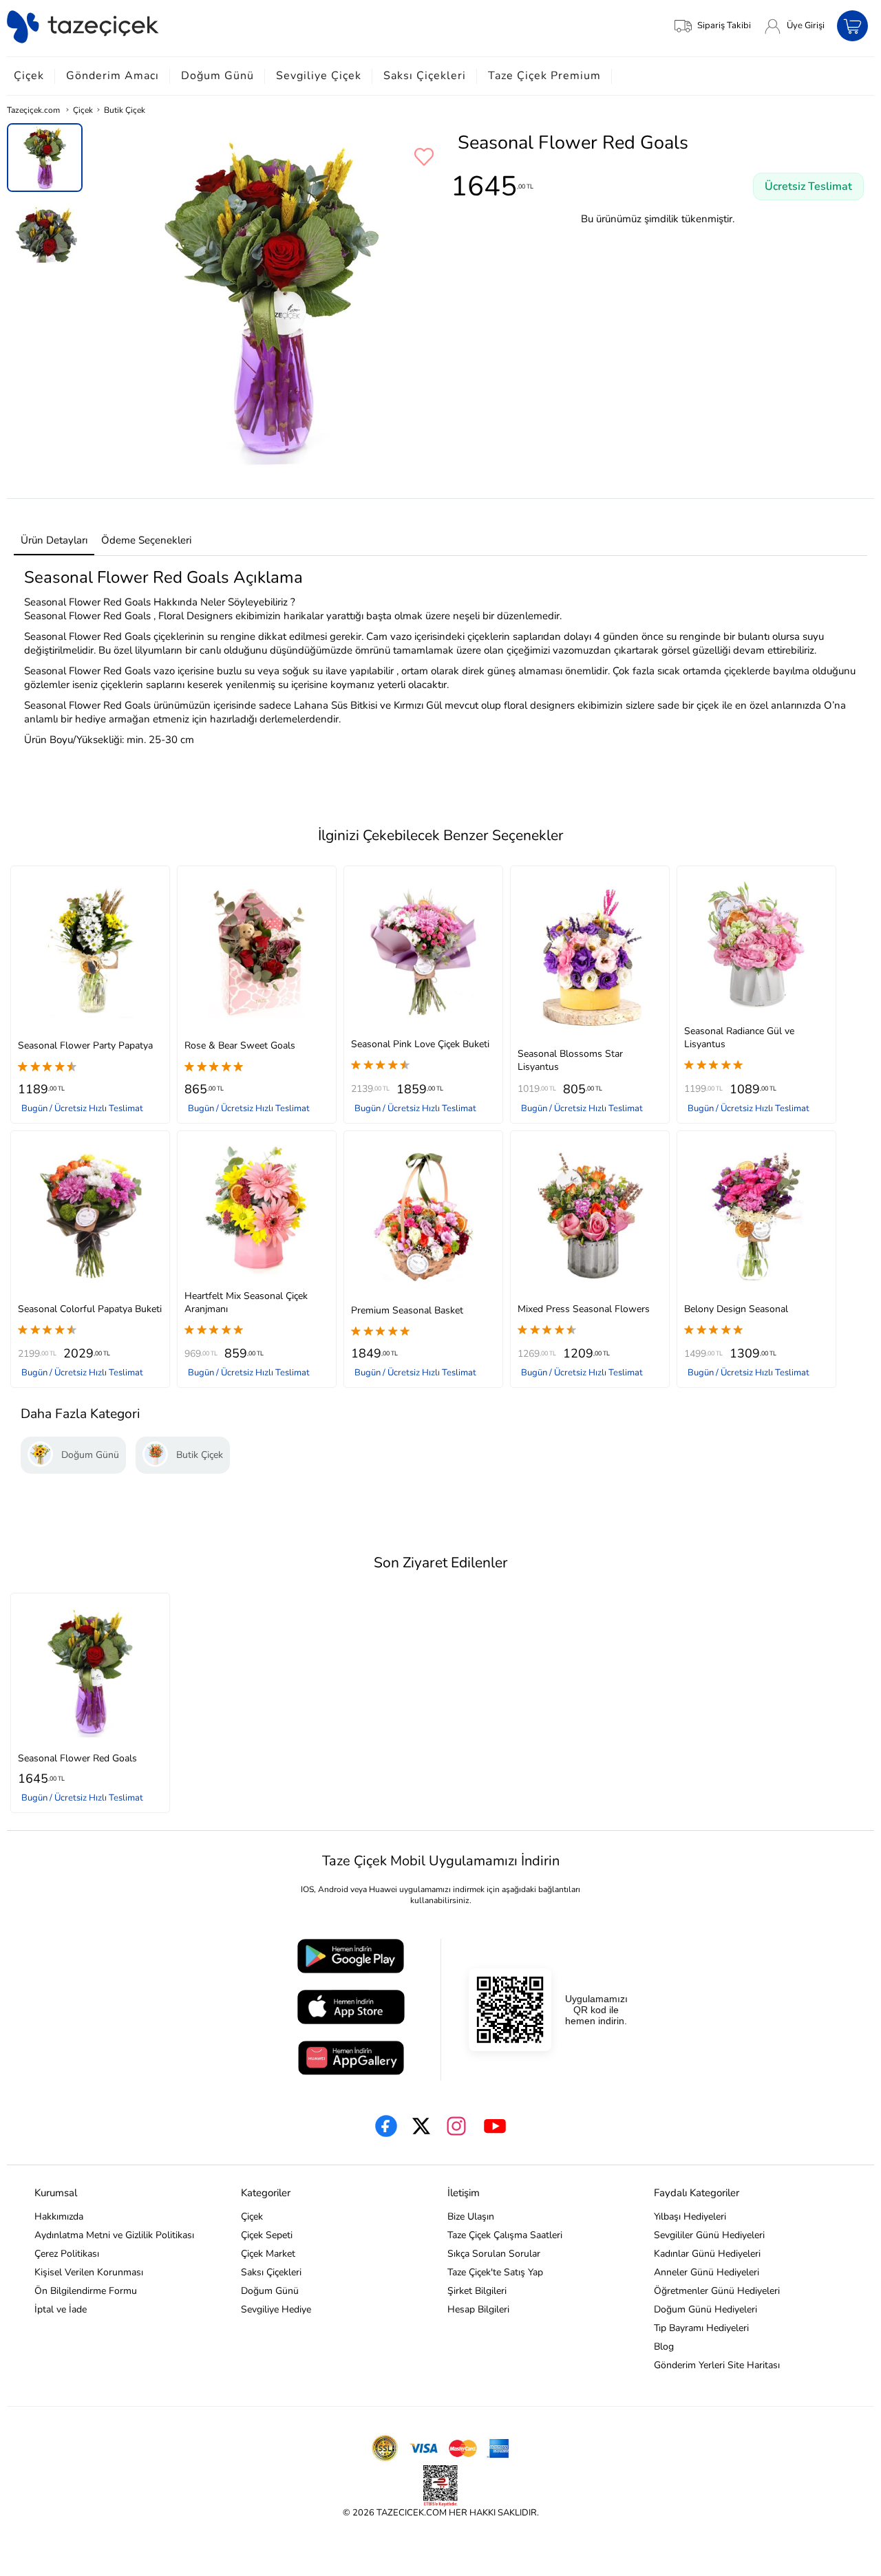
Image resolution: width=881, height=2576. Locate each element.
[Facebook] (386, 2126)
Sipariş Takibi (724, 25)
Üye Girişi (806, 25)
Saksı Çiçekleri (425, 76)
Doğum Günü (217, 76)
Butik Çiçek (125, 110)
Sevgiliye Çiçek (319, 76)
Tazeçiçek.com (33, 110)
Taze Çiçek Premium (544, 76)
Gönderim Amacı (113, 76)
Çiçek (29, 76)
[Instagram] (456, 2126)
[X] (421, 2126)
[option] (45, 158)
